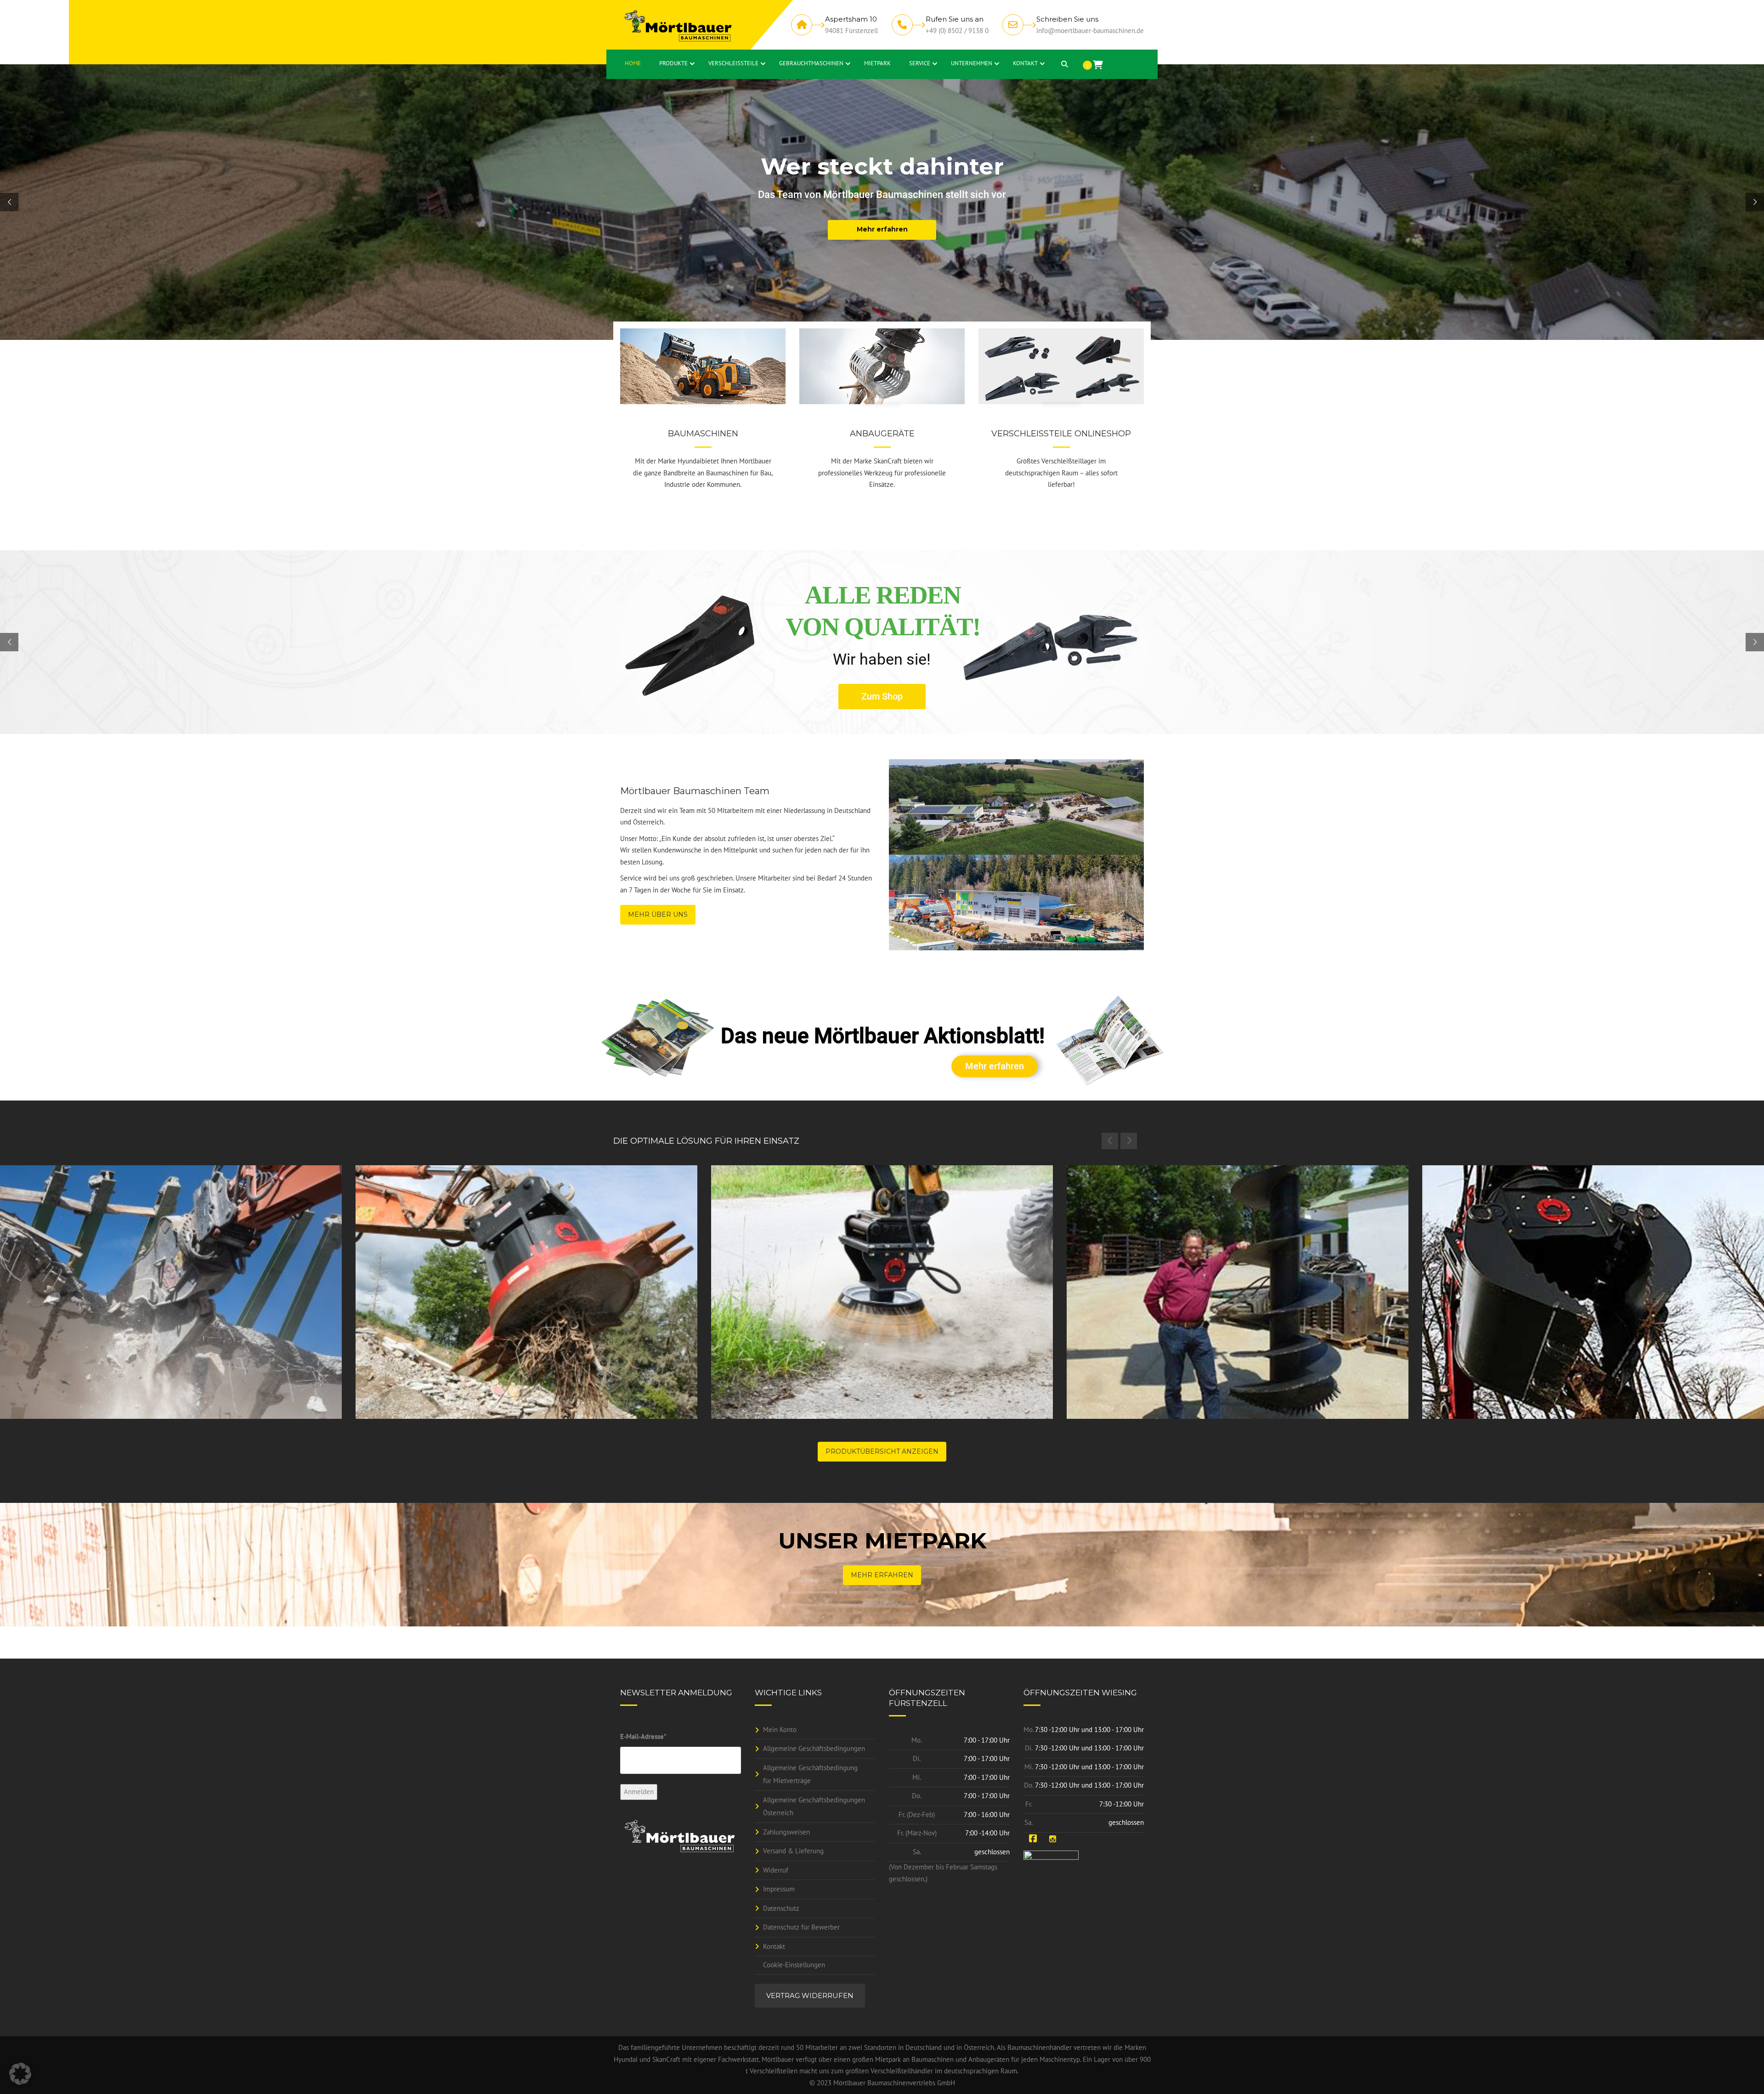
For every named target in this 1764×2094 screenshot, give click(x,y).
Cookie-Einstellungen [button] (794, 1965)
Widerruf (776, 1870)
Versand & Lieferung (793, 1851)
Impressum (779, 1889)
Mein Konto (780, 1730)
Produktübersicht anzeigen (882, 1451)
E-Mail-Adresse (643, 1736)
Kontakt (774, 1946)
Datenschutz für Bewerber (801, 1927)
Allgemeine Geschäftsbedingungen (814, 1748)
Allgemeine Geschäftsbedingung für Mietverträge (810, 1774)
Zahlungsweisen (786, 1832)
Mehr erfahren (995, 1066)
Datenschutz (781, 1908)
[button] (20, 2074)
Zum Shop (879, 696)
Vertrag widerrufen (810, 1995)
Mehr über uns (658, 914)
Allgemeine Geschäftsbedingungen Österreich (814, 1806)
